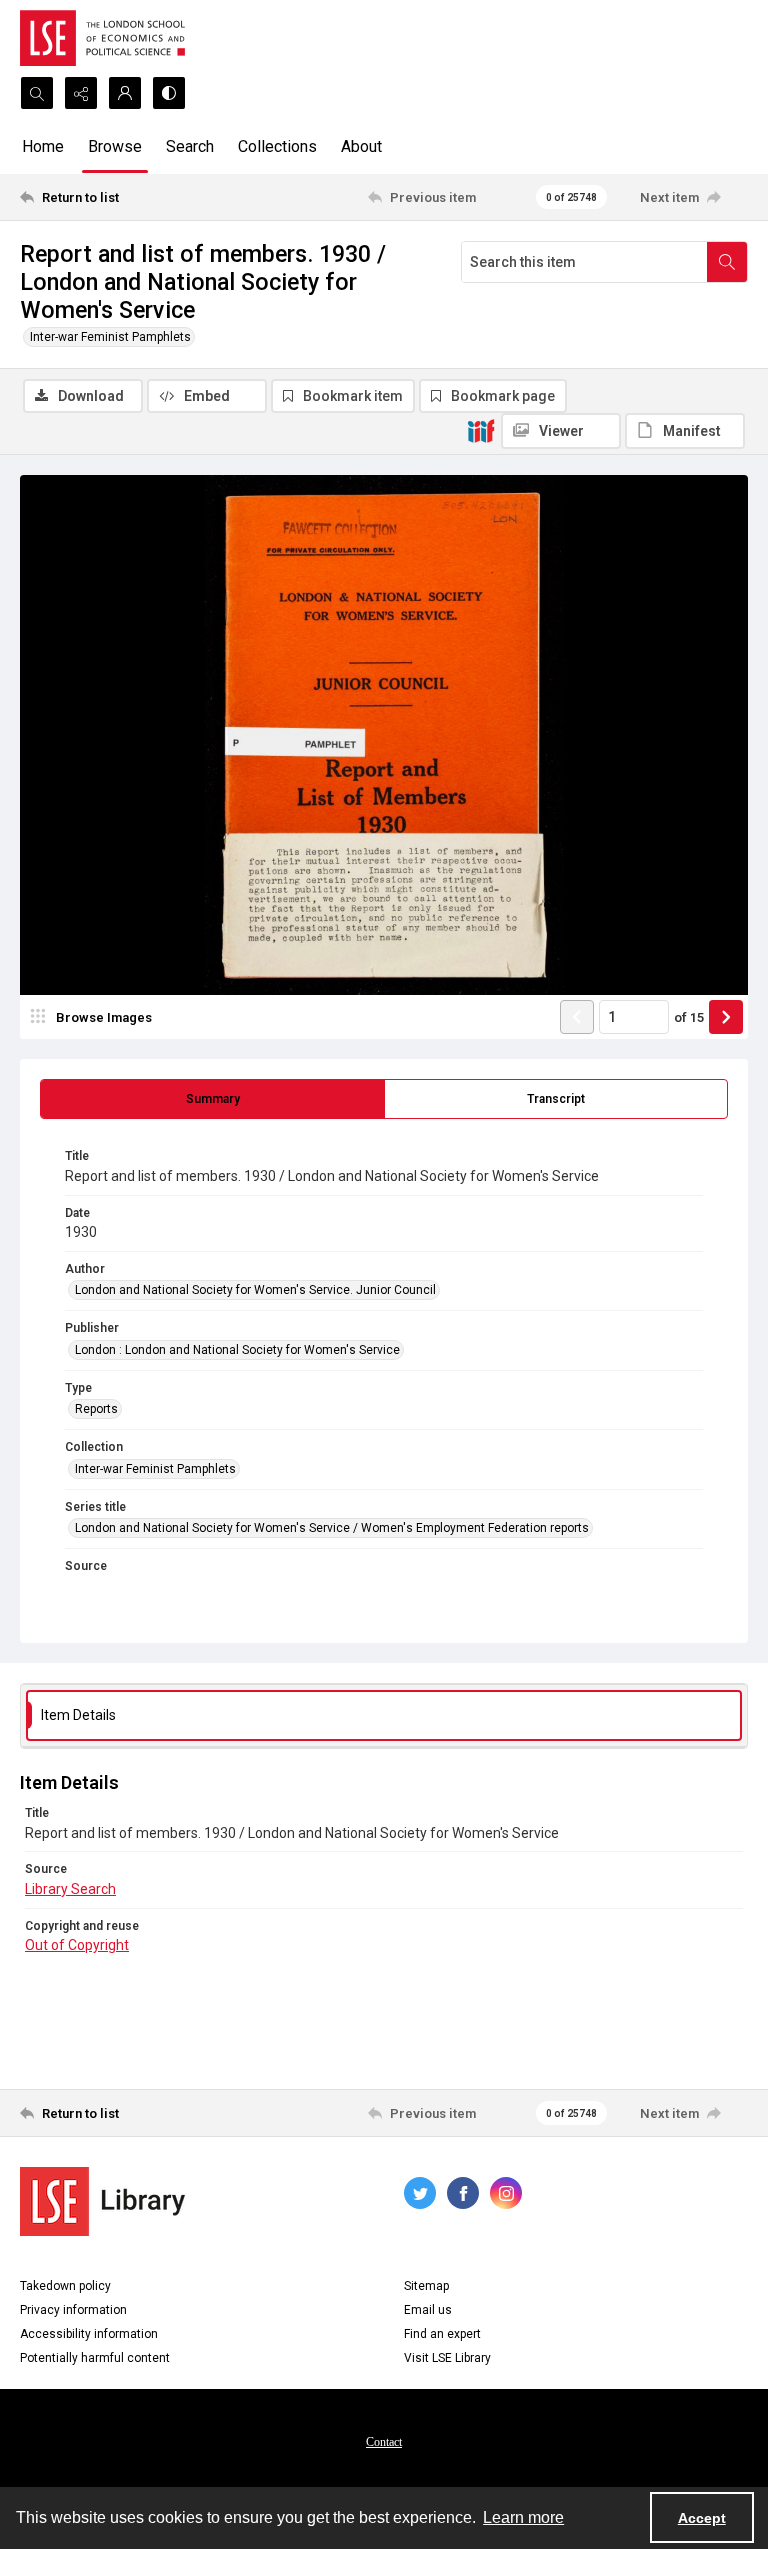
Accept (702, 2518)
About (361, 146)
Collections (277, 146)
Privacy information (73, 2310)
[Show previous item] (577, 1017)
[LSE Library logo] (102, 2201)
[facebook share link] (463, 2193)
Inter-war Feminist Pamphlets (110, 337)
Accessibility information (89, 2334)
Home (43, 146)
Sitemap (426, 2286)
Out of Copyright (77, 1945)
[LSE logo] (102, 38)
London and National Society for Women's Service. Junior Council (255, 1290)
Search (190, 146)
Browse (115, 146)
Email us (428, 2310)
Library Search (70, 1889)
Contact (384, 2442)
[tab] (212, 1099)
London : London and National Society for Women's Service (237, 1350)
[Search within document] (727, 262)
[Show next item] (726, 1017)
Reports (96, 1409)
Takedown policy (65, 2286)
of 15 (689, 1017)
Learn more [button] (523, 2517)
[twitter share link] (420, 2193)
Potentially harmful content (95, 2358)
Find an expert (442, 2334)
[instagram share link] (506, 2193)
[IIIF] (481, 430)
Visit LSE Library (447, 2358)
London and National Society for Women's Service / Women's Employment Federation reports (332, 1528)
